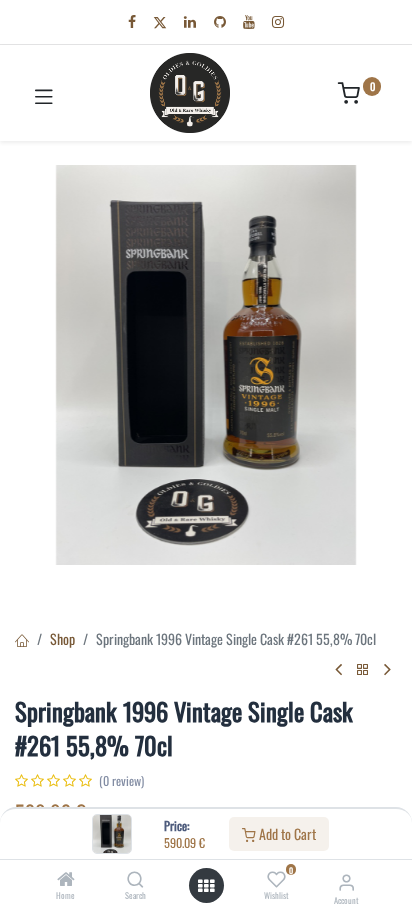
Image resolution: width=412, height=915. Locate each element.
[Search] (135, 879)
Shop (62, 638)
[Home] (66, 879)
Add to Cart (286, 833)
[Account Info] (346, 880)
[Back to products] (363, 669)
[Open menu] (206, 886)
